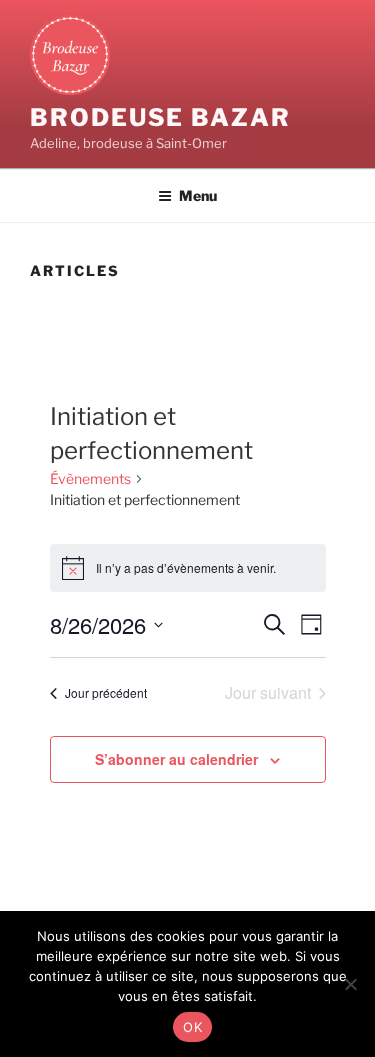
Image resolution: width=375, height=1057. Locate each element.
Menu (198, 195)
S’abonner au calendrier (176, 759)
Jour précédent (106, 692)
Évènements (90, 478)
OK (192, 1027)
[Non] (350, 984)
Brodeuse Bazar (160, 117)
